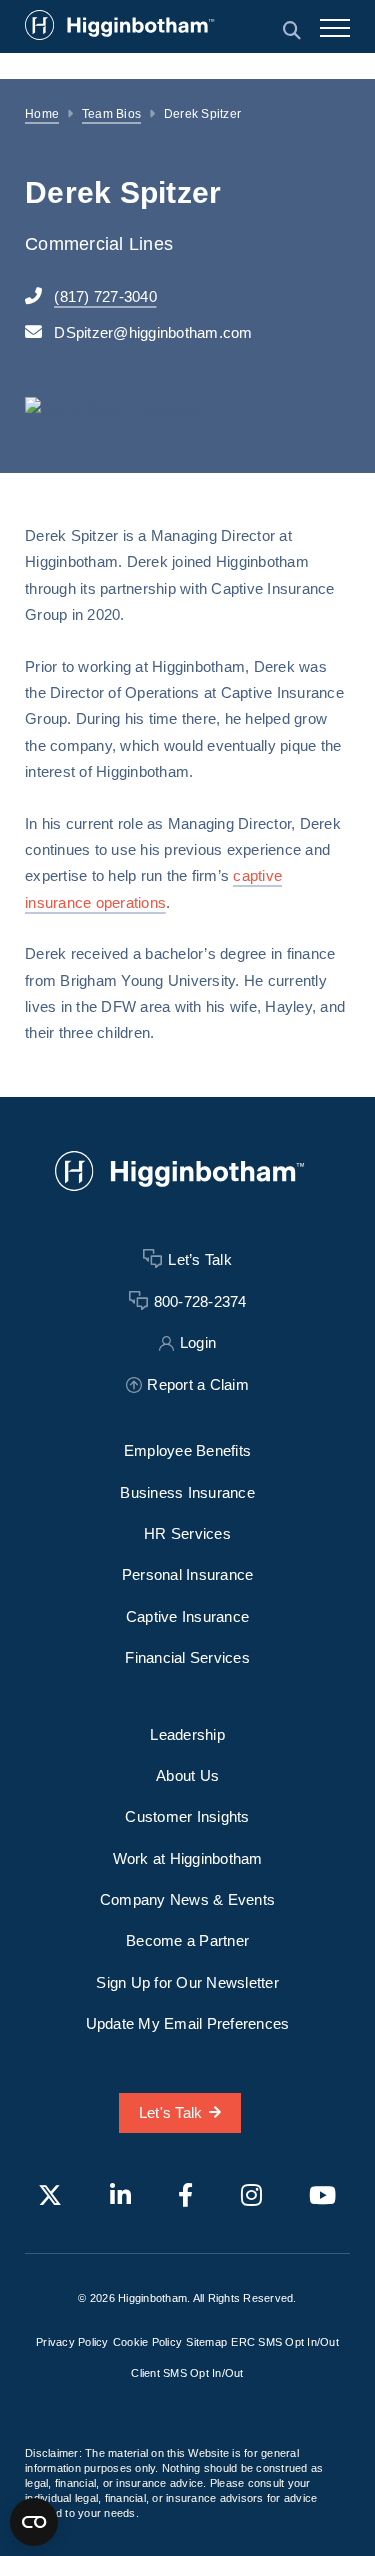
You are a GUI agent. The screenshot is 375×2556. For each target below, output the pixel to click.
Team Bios (111, 114)
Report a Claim (198, 1384)
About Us (187, 1775)
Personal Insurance (188, 1574)
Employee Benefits (187, 1450)
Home (42, 114)
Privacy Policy (72, 2342)
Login (198, 1342)
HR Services (187, 1533)
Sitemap (206, 2342)
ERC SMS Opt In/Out (285, 2342)
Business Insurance (187, 1492)
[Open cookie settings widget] (34, 2522)
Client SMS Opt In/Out (187, 2373)
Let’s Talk (200, 1259)
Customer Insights (187, 1816)
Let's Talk (171, 2112)
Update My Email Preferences (188, 2023)
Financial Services (187, 1657)
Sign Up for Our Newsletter (187, 1982)
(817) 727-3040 (105, 296)
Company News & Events (187, 1899)
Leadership (187, 1734)
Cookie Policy (147, 2342)
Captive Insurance (187, 1616)
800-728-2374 (200, 1301)
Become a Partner (187, 1940)
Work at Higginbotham (188, 1858)
